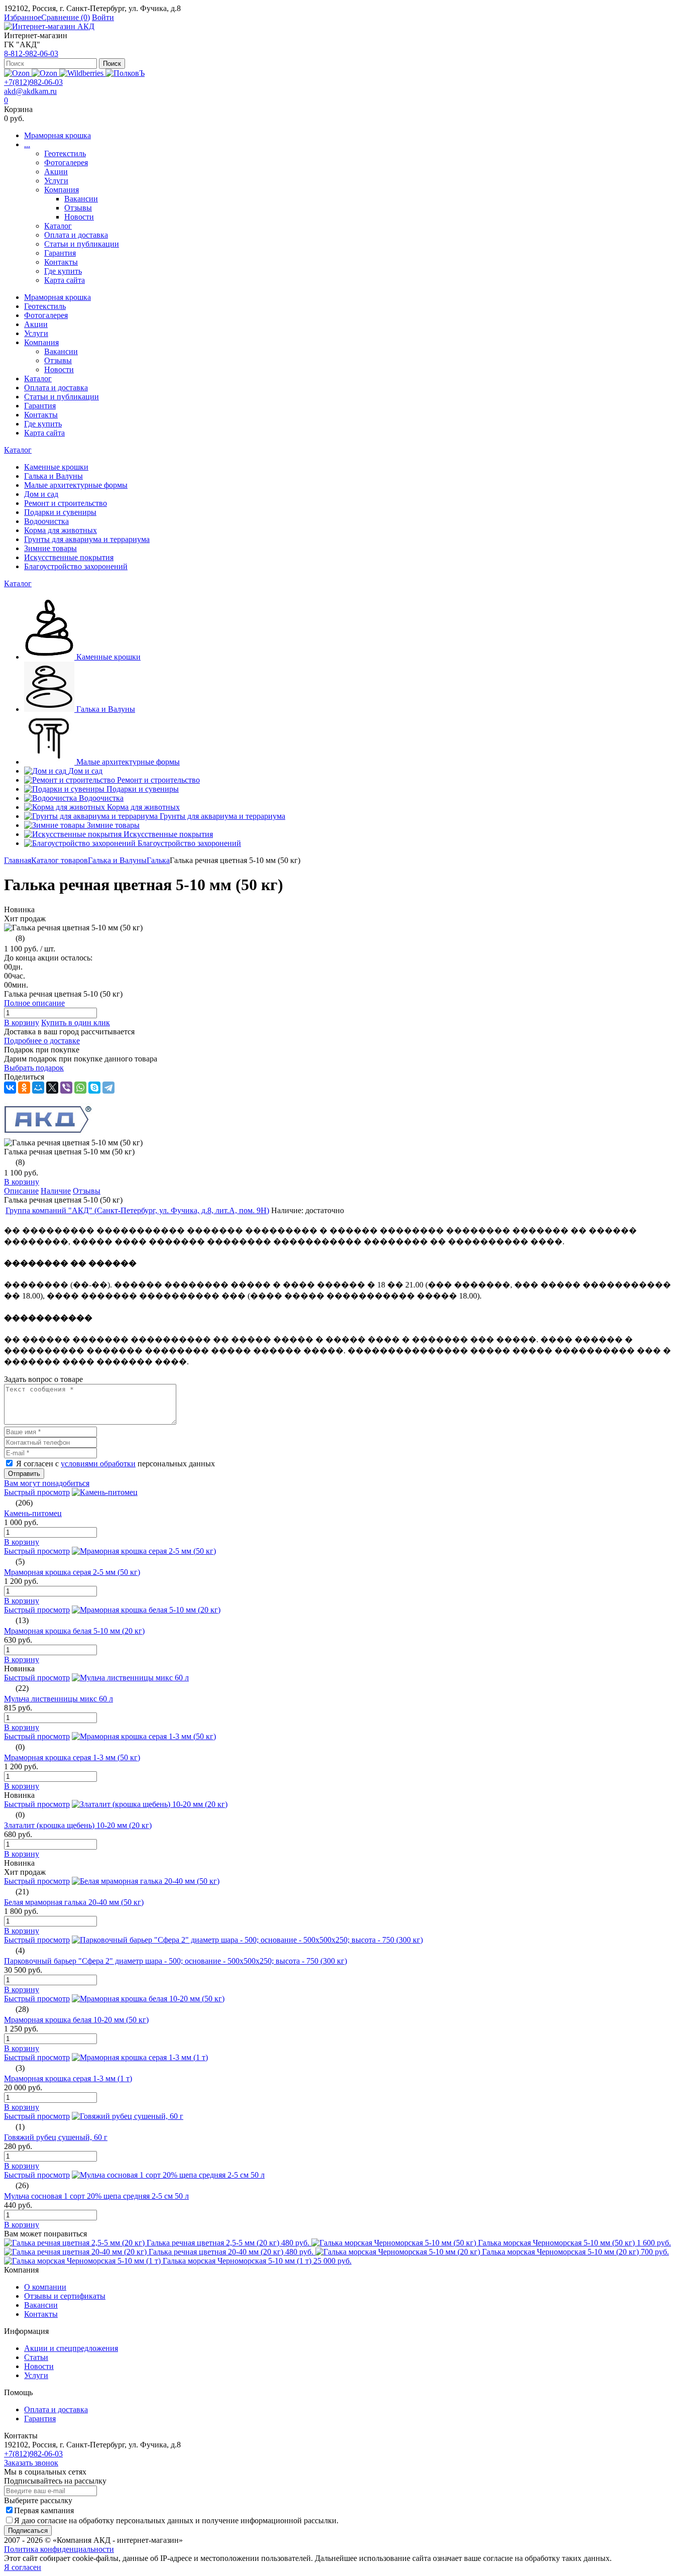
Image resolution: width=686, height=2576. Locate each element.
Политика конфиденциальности (59, 2549)
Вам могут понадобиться (47, 1483)
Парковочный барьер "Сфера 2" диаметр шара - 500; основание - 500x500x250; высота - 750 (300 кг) (176, 1961)
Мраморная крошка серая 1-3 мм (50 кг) (72, 1757)
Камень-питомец (33, 1513)
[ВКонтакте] (10, 1088)
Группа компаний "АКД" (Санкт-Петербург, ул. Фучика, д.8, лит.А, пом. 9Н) (137, 1210)
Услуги (56, 181)
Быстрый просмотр (37, 1492)
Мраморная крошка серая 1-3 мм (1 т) (68, 2078)
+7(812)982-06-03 (33, 82)
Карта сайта (65, 280)
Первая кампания (44, 2510)
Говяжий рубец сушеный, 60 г (56, 2137)
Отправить (24, 1474)
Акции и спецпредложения (71, 2348)
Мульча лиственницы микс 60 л (59, 1699)
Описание (21, 1191)
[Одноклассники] (24, 1088)
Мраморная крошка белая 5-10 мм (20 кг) (74, 1631)
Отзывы (78, 208)
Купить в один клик (76, 1023)
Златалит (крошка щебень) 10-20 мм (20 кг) (78, 1825)
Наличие (56, 1191)
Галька (158, 860)
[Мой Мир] (38, 1088)
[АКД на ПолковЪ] (125, 73)
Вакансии (81, 199)
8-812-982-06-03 (31, 53)
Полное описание (34, 1003)
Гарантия (60, 253)
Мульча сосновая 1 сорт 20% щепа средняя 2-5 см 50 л (96, 2196)
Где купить (63, 271)
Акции (56, 172)
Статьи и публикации (82, 244)
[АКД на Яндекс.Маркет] (18, 73)
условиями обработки (98, 1464)
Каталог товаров (60, 860)
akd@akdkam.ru (30, 91)
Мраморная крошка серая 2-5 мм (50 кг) (72, 1572)
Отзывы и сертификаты (65, 2296)
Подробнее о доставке (42, 1041)
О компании (45, 2287)
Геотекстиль (65, 153)
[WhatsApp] (80, 1088)
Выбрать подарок (34, 1068)
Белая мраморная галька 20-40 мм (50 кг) (74, 1902)
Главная (18, 860)
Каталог (58, 226)
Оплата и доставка (76, 235)
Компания (62, 190)
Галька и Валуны (117, 860)
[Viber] (66, 1088)
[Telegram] (108, 1088)
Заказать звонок (31, 2463)
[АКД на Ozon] (45, 73)
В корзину (22, 1023)
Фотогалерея (66, 163)
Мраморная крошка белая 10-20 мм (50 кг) (76, 2020)
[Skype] (94, 1088)
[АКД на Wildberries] (82, 73)
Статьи (36, 2357)
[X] (52, 1088)
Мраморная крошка (58, 135)
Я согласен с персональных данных (116, 1464)
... (27, 144)
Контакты (61, 262)
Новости (79, 217)
